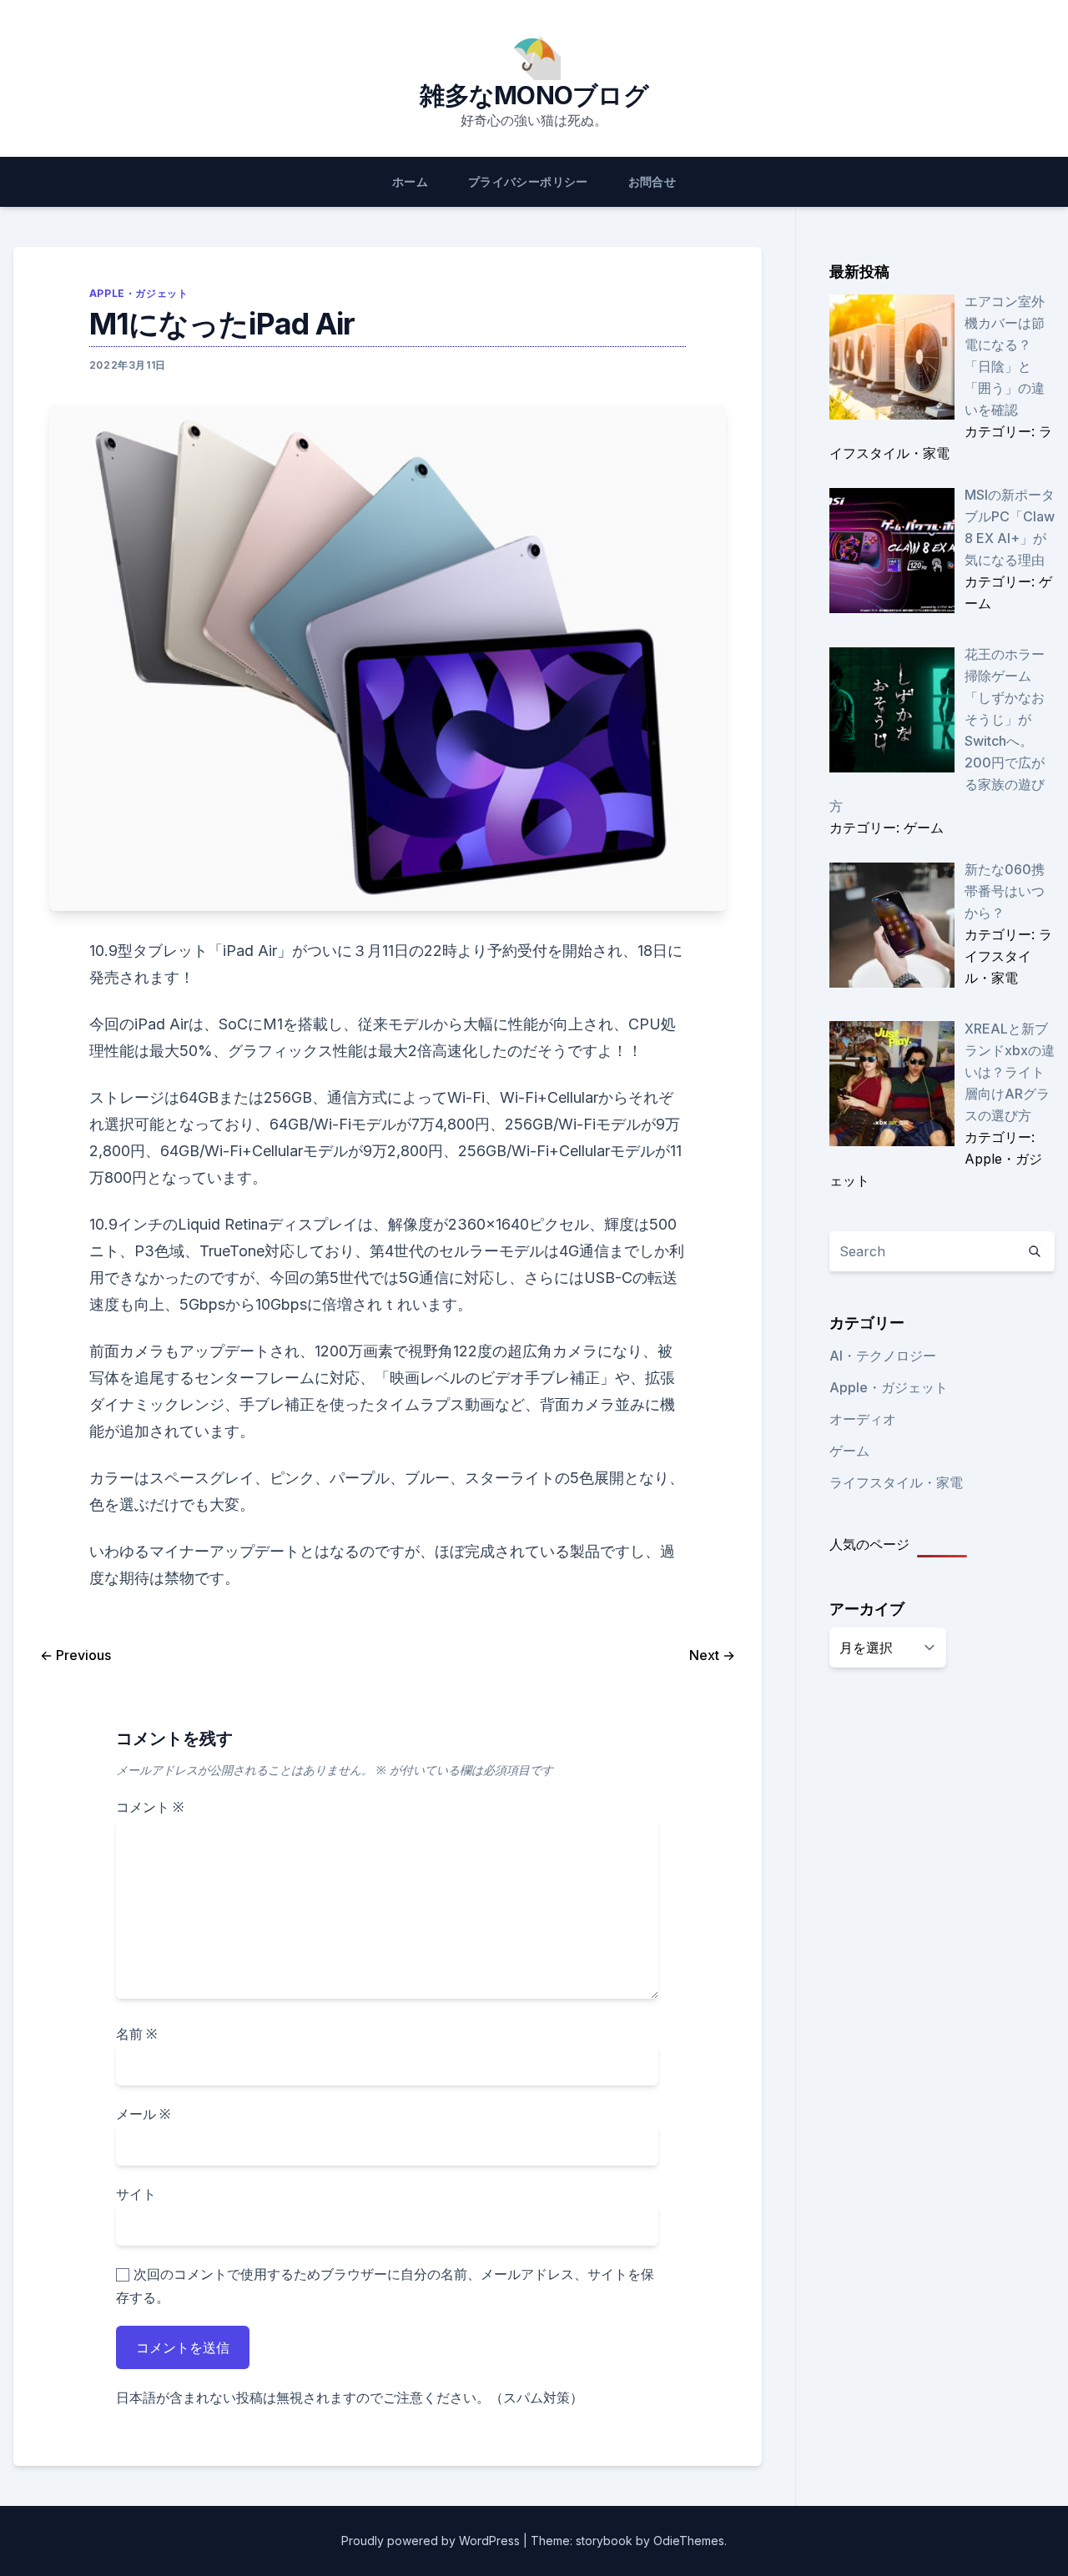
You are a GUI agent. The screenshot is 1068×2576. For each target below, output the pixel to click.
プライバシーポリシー (528, 181)
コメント (150, 1807)
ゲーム (849, 1451)
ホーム (410, 181)
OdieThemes (689, 2541)
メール (143, 2114)
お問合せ (652, 181)
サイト (136, 2194)
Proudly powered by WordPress (432, 2541)
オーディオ (863, 1419)
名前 (136, 2034)
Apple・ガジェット (139, 293)
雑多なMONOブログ (534, 95)
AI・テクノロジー (883, 1356)
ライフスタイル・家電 (896, 1482)
